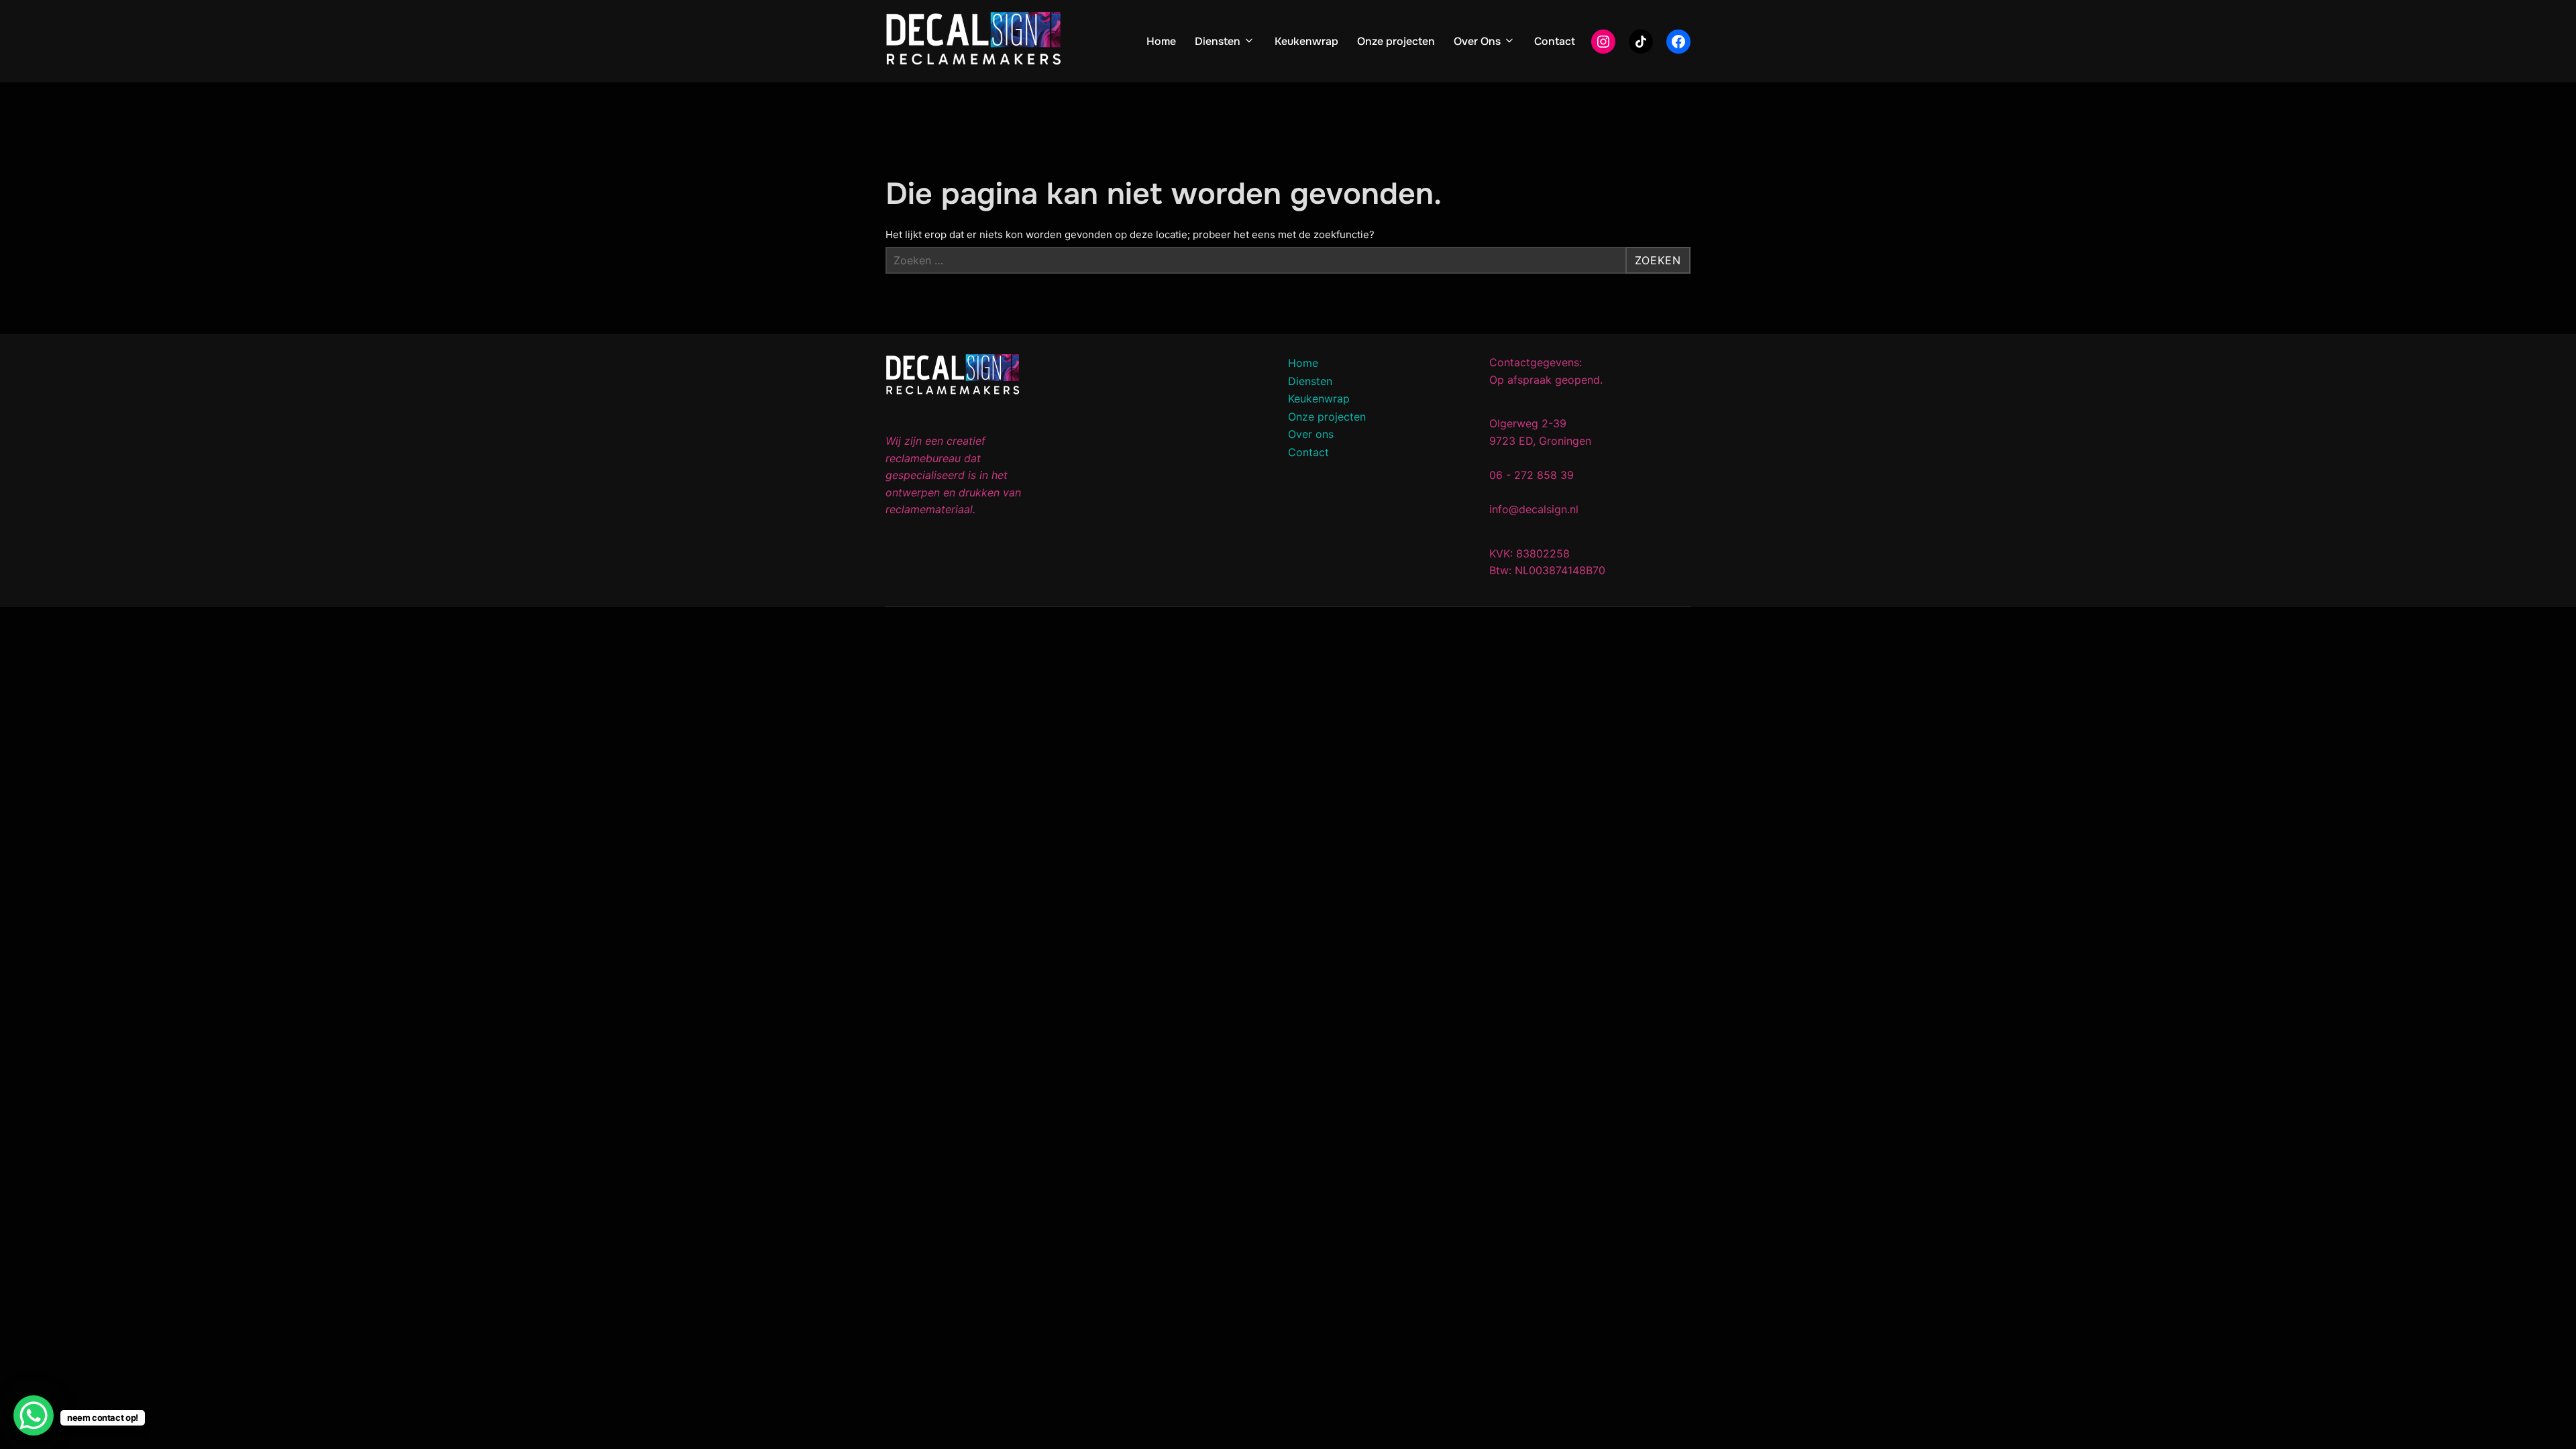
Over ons (1311, 434)
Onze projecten (1396, 41)
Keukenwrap (1306, 41)
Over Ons (1477, 41)
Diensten (1218, 41)
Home (1161, 41)
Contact (1555, 41)
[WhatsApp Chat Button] (34, 1415)
